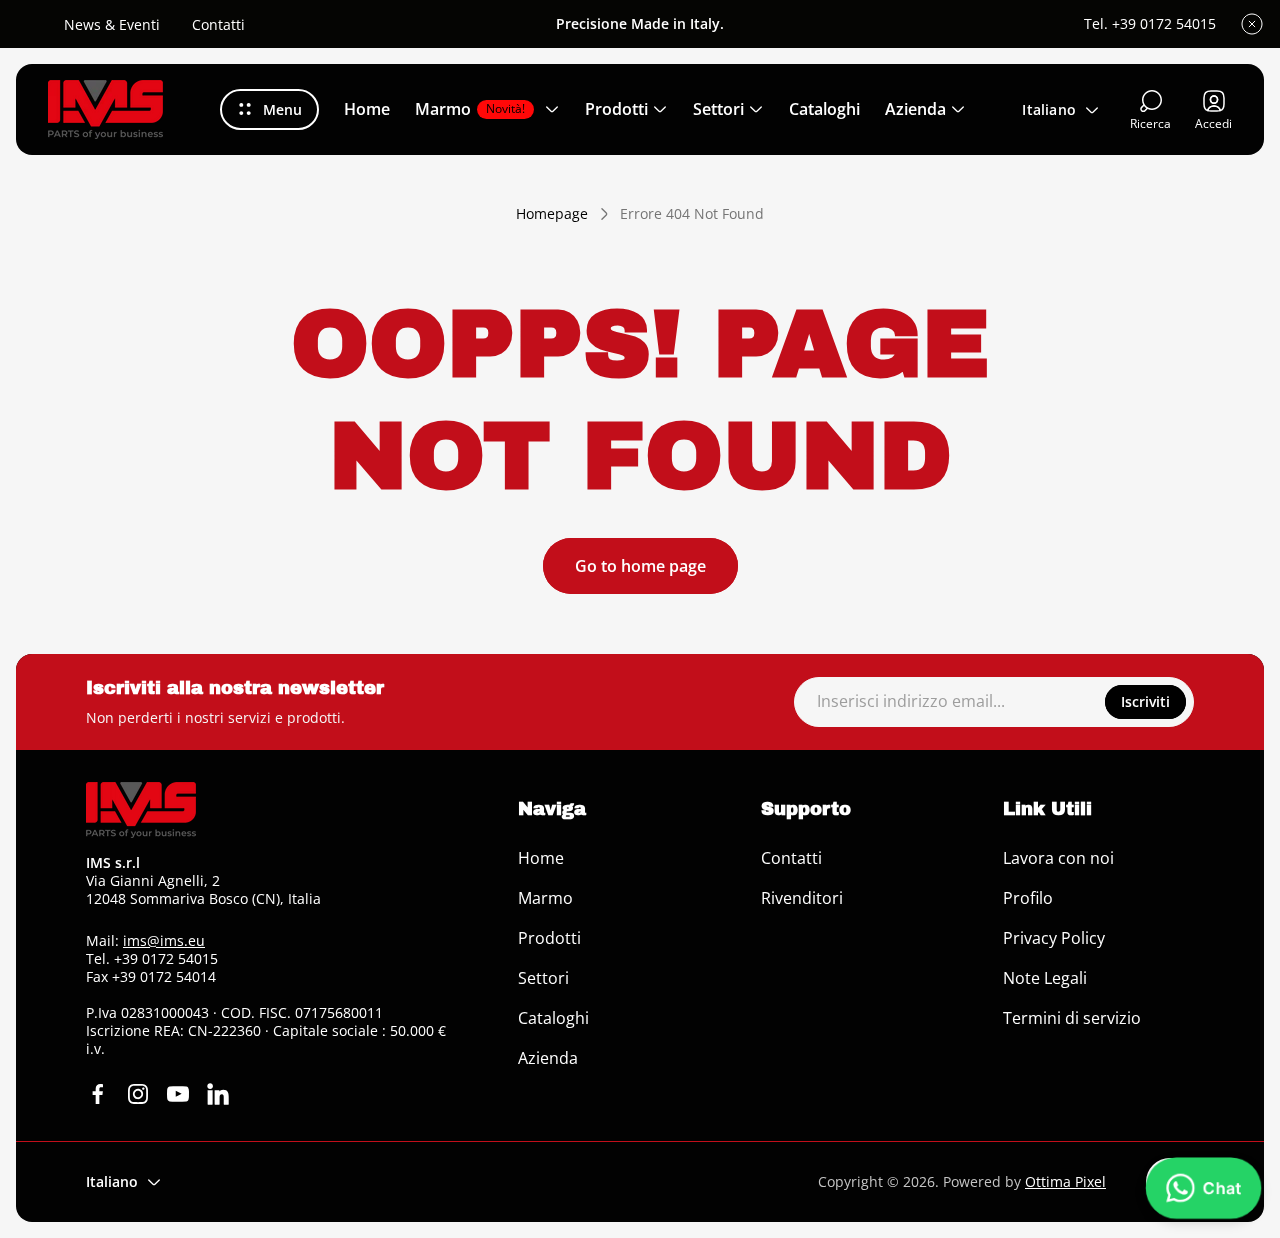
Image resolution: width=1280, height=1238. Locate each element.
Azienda (548, 1058)
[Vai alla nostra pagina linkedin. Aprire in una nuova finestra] (218, 1094)
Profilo (1028, 898)
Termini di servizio (1072, 1018)
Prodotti (549, 938)
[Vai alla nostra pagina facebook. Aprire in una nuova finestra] (98, 1094)
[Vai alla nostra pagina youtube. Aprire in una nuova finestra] (178, 1094)
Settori (543, 978)
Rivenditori (802, 898)
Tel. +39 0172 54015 (1150, 24)
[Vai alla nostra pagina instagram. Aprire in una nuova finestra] (138, 1094)
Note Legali (1045, 978)
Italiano (1049, 109)
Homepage (552, 214)
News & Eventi (112, 24)
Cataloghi (553, 1018)
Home (541, 858)
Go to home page (640, 566)
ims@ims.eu (164, 940)
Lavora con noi (1058, 858)
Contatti (218, 24)
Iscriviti (1145, 701)
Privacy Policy (1054, 938)
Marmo (545, 898)
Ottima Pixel (1065, 1181)
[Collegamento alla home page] (141, 810)
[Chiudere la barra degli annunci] (1252, 24)
